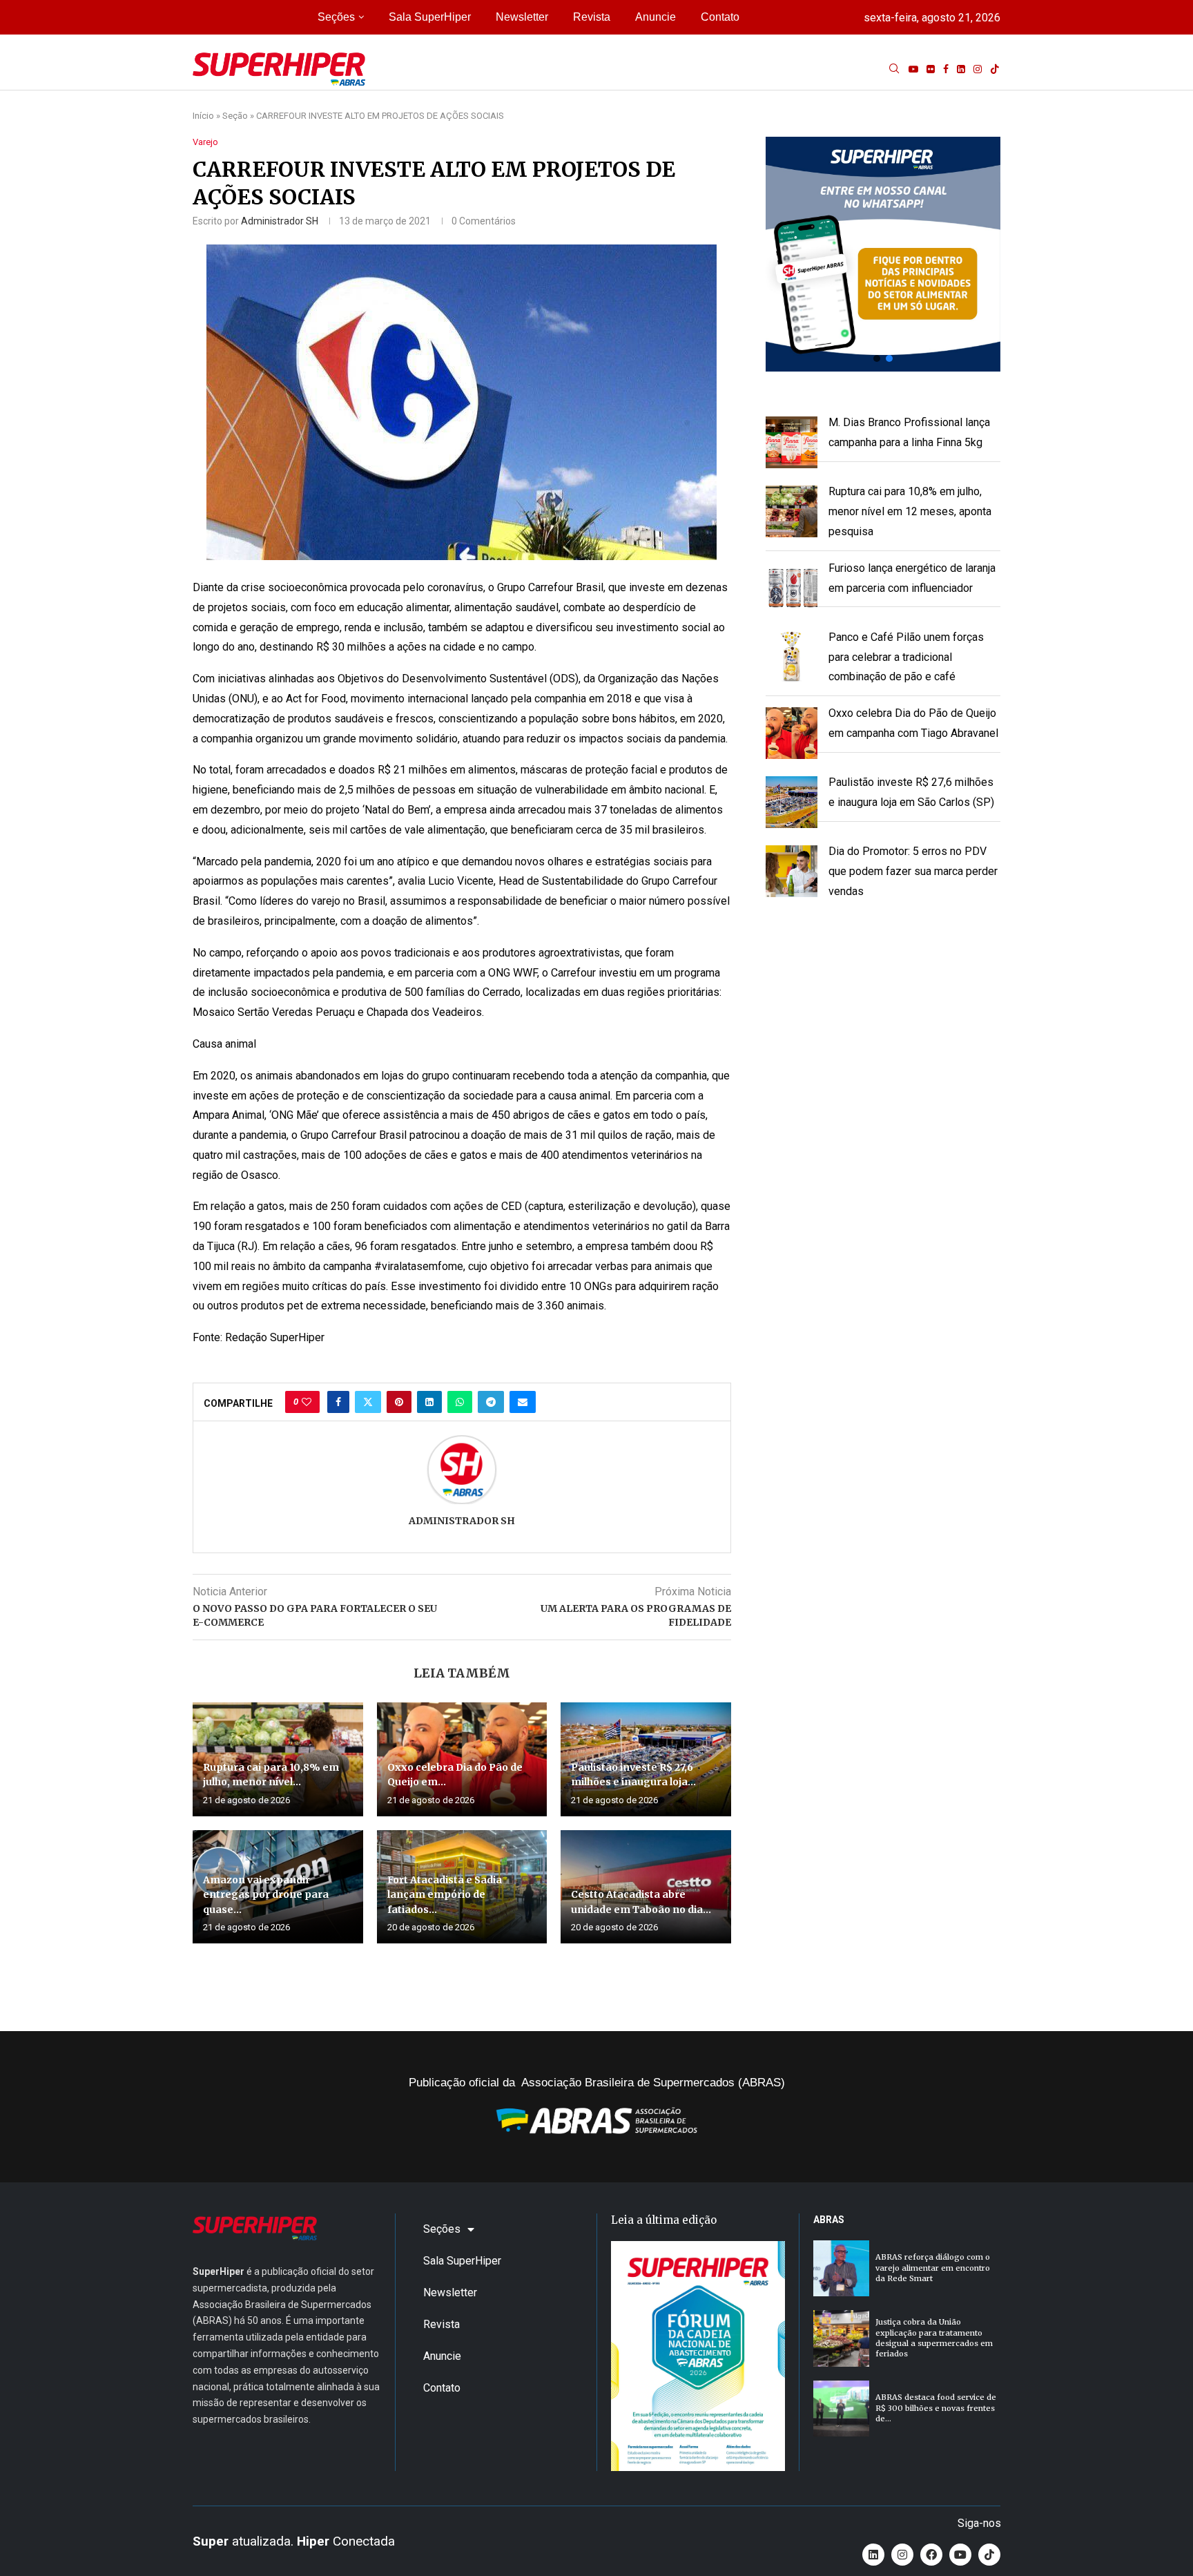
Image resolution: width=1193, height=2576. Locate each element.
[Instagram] (978, 69)
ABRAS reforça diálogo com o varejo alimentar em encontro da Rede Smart (933, 2268)
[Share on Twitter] (368, 1402)
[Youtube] (913, 69)
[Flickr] (931, 69)
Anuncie (656, 17)
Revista (592, 17)
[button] (883, 254)
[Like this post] (307, 1402)
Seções (336, 17)
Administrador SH (280, 221)
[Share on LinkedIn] (429, 1402)
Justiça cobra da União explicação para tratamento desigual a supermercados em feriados (934, 2338)
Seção (235, 116)
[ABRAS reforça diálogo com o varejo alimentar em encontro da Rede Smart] (841, 2268)
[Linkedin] (961, 69)
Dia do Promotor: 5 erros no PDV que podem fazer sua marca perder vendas (913, 871)
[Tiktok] (995, 69)
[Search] (894, 69)
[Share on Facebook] (338, 1402)
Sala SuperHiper (430, 17)
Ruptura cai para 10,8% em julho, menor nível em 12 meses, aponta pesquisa (910, 511)
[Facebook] (946, 69)
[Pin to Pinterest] (399, 1402)
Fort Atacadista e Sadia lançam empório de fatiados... (445, 1895)
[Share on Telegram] (491, 1402)
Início (203, 116)
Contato (720, 17)
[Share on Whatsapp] (460, 1402)
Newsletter (522, 17)
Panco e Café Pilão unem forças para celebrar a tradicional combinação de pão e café (906, 657)
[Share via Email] (523, 1402)
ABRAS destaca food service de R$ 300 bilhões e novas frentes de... (936, 2408)
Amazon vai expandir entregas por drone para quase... (266, 1895)
